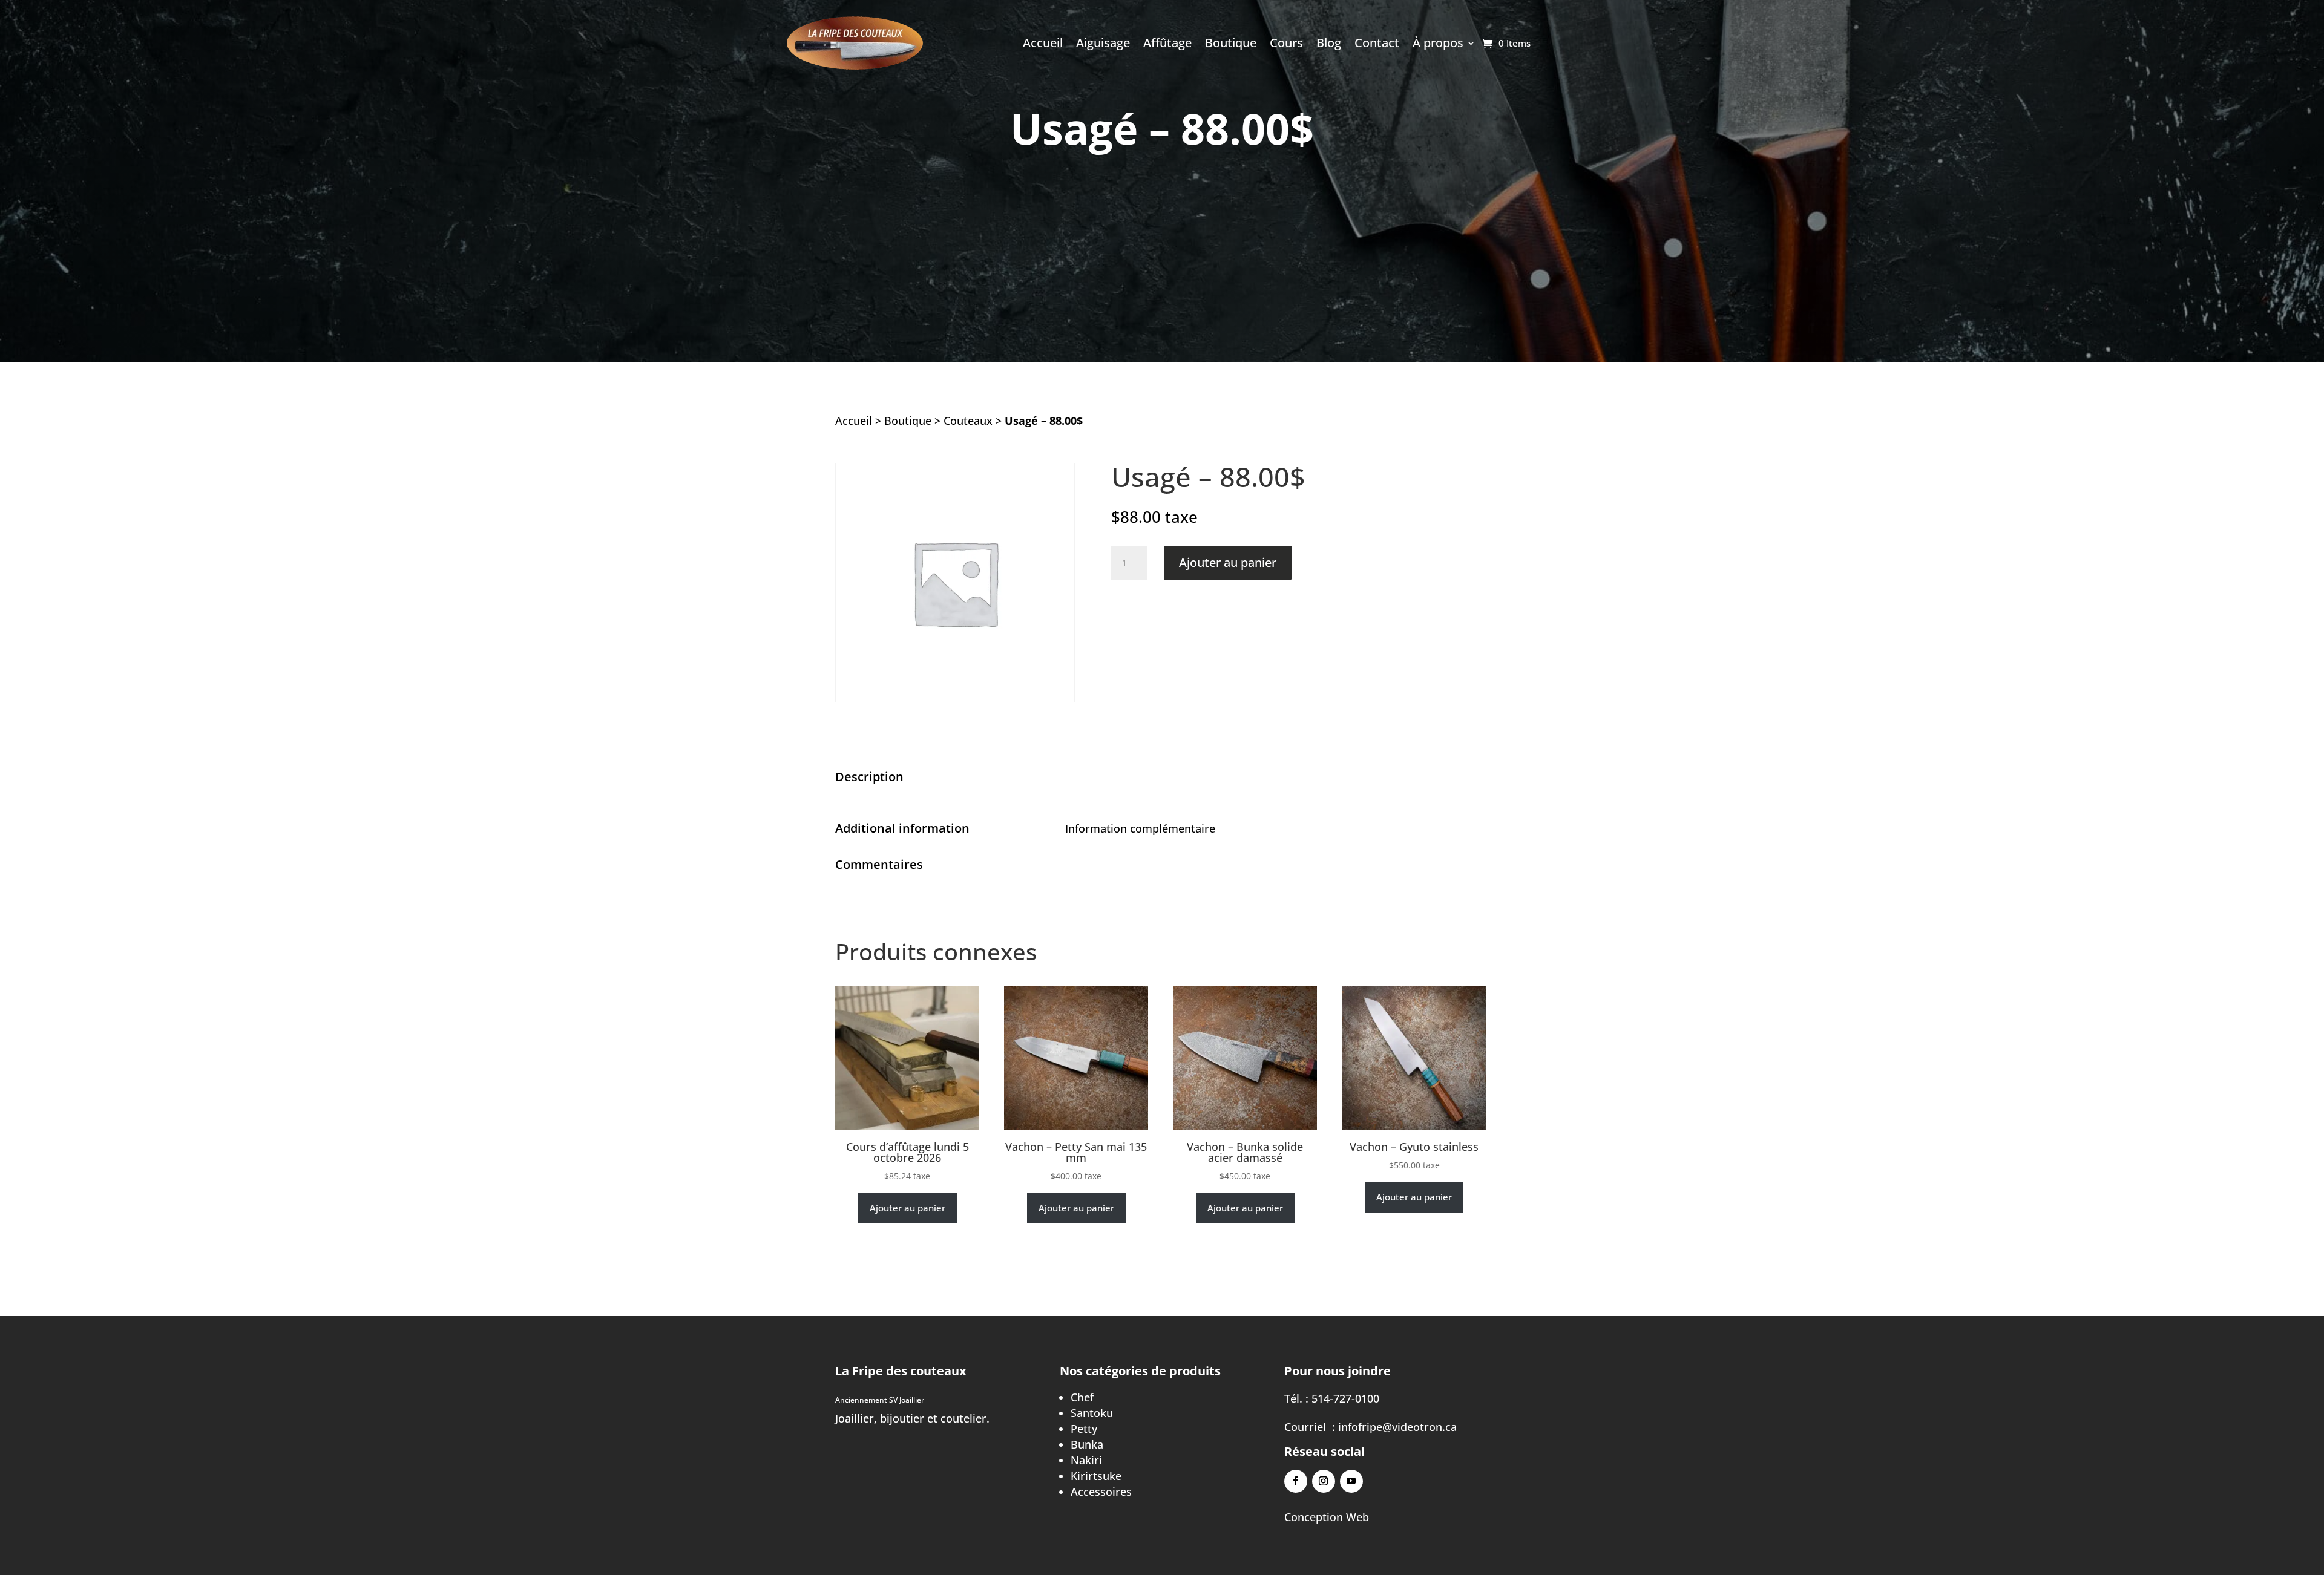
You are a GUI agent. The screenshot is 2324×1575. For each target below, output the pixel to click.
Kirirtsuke (1096, 1476)
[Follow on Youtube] (1351, 1481)
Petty (1084, 1429)
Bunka (1087, 1444)
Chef (1082, 1397)
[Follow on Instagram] (1324, 1481)
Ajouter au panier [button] (908, 1208)
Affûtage (1167, 45)
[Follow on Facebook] (1296, 1481)
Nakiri (1086, 1460)
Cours (1286, 45)
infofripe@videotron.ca (1397, 1427)
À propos (1438, 45)
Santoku (1092, 1413)
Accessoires (1101, 1492)
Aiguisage (1103, 45)
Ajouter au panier (1228, 562)
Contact (1377, 45)
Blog (1329, 45)
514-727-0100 (1345, 1398)
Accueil (1043, 45)
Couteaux (968, 421)
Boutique (1231, 45)
